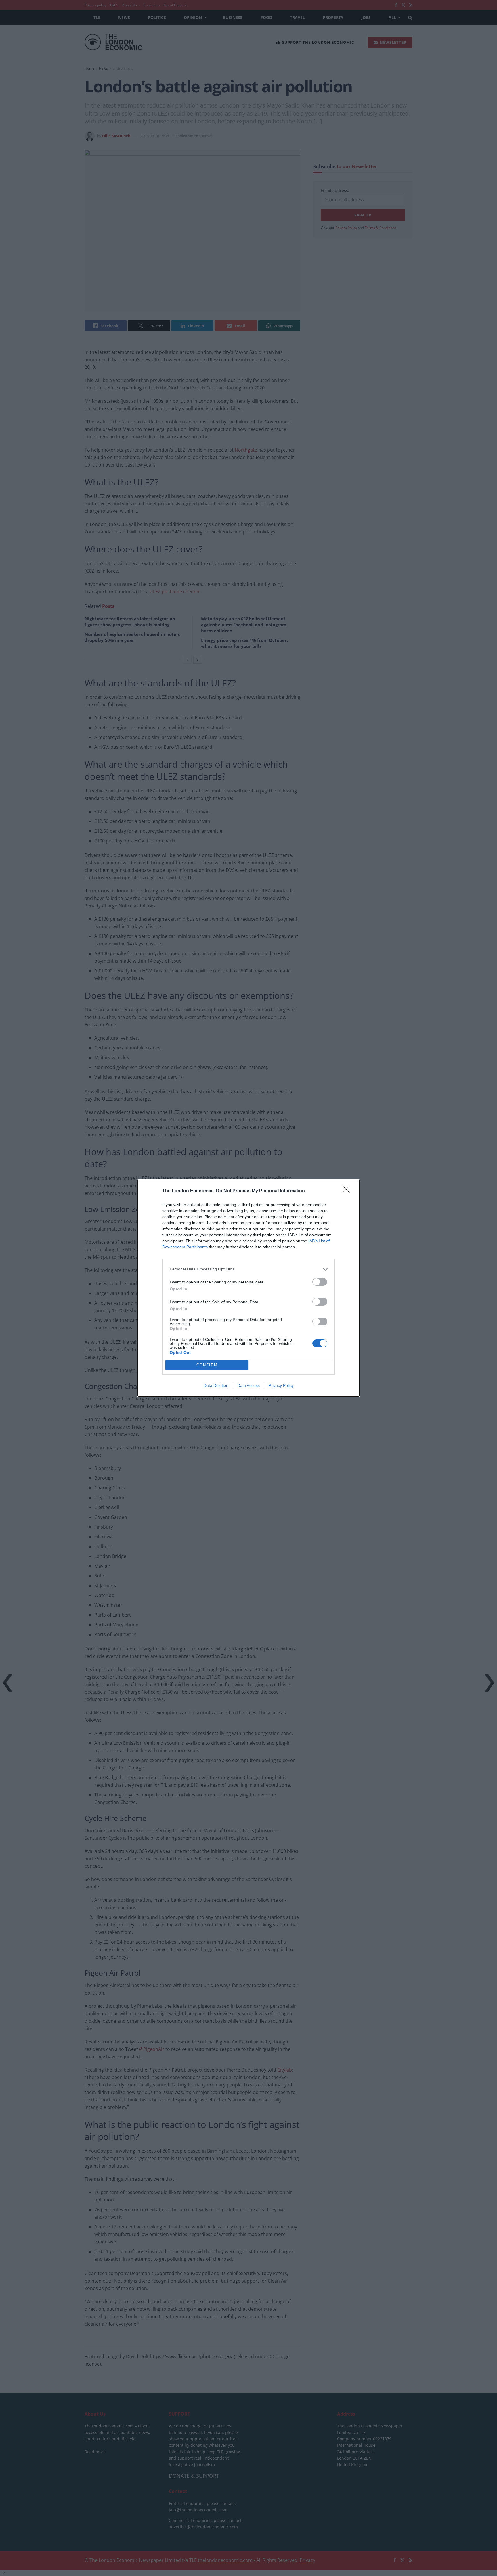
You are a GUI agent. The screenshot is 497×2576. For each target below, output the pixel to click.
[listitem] (248, 1269)
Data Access (248, 1385)
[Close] (348, 1191)
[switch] (320, 1282)
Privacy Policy (281, 1385)
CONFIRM (207, 1365)
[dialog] (248, 1288)
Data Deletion (216, 1385)
